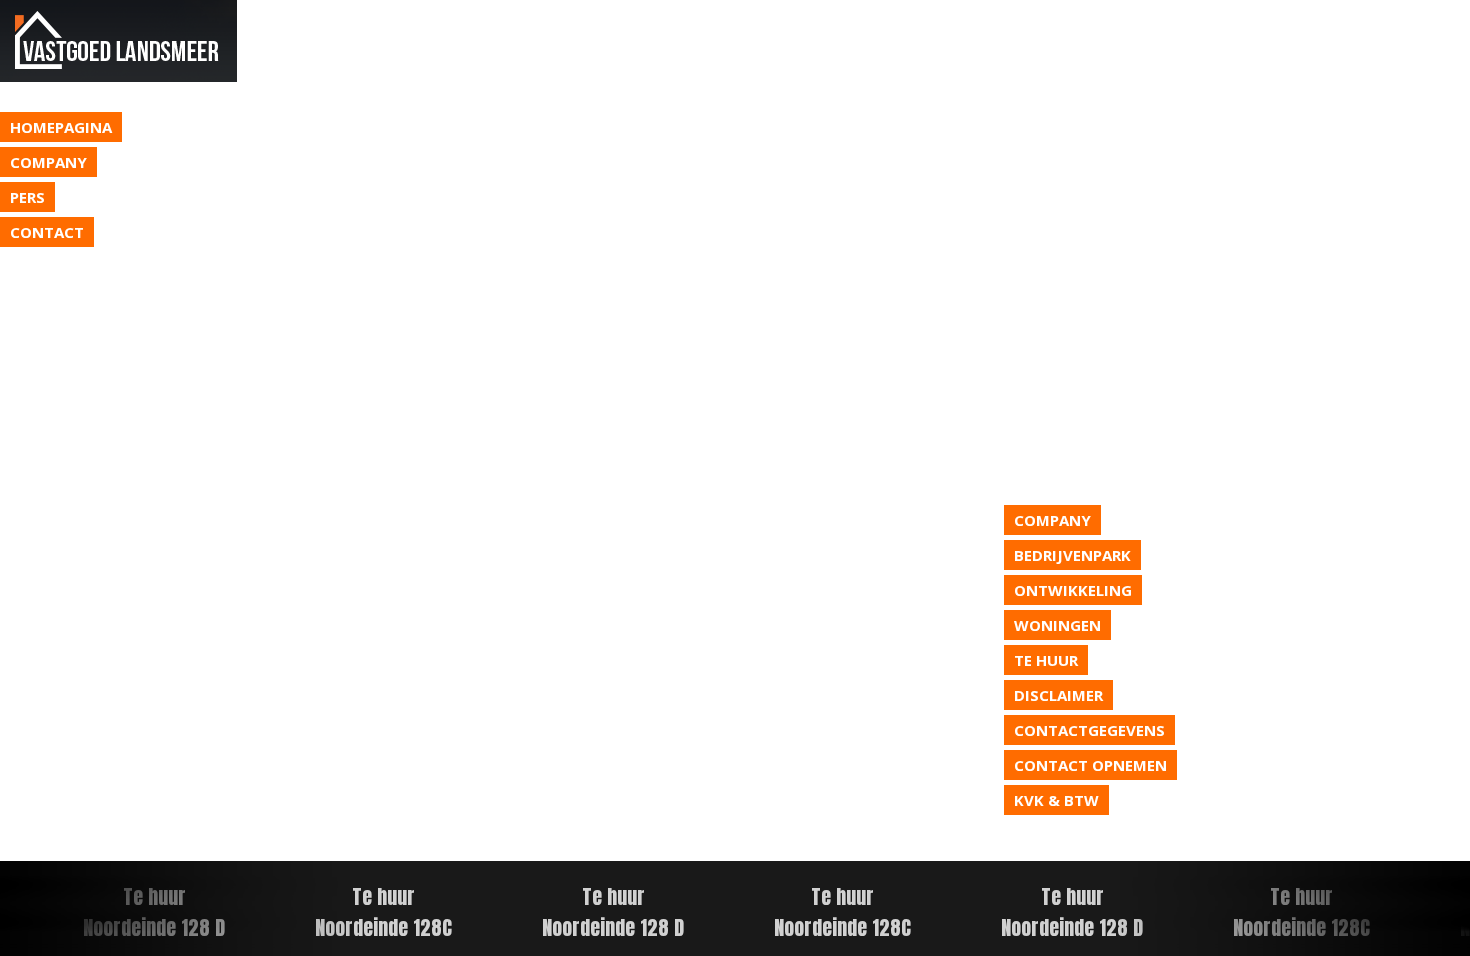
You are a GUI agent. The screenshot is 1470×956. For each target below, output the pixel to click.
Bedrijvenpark (1072, 555)
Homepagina (61, 127)
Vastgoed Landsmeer (118, 41)
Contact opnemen (1090, 765)
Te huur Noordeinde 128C (379, 912)
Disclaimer (1058, 695)
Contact (47, 232)
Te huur (1046, 660)
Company (48, 162)
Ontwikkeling (1073, 590)
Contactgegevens (1089, 730)
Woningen (1057, 625)
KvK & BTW (1056, 800)
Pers (27, 197)
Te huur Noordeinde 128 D (609, 912)
